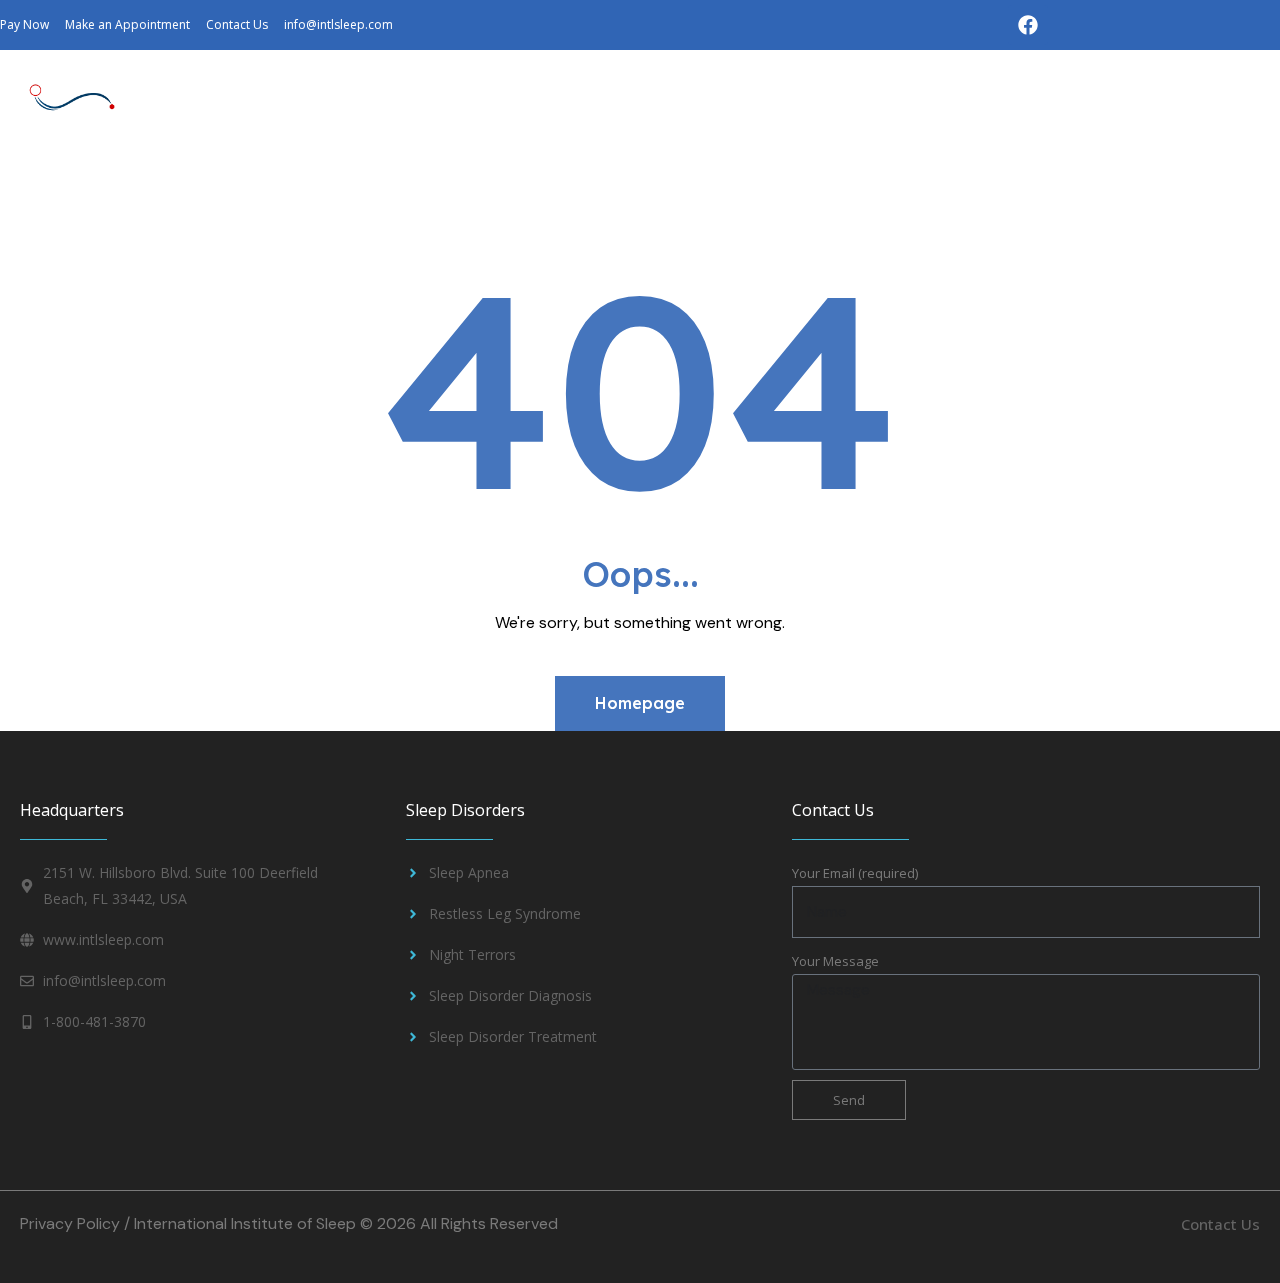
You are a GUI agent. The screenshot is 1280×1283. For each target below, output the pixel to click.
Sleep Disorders (304, 185)
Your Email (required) (855, 873)
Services (598, 185)
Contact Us (954, 185)
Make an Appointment (1136, 185)
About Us (179, 185)
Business (720, 185)
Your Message (835, 961)
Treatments (464, 185)
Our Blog (844, 185)
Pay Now (519, 231)
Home (86, 185)
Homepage (640, 703)
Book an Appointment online (690, 231)
